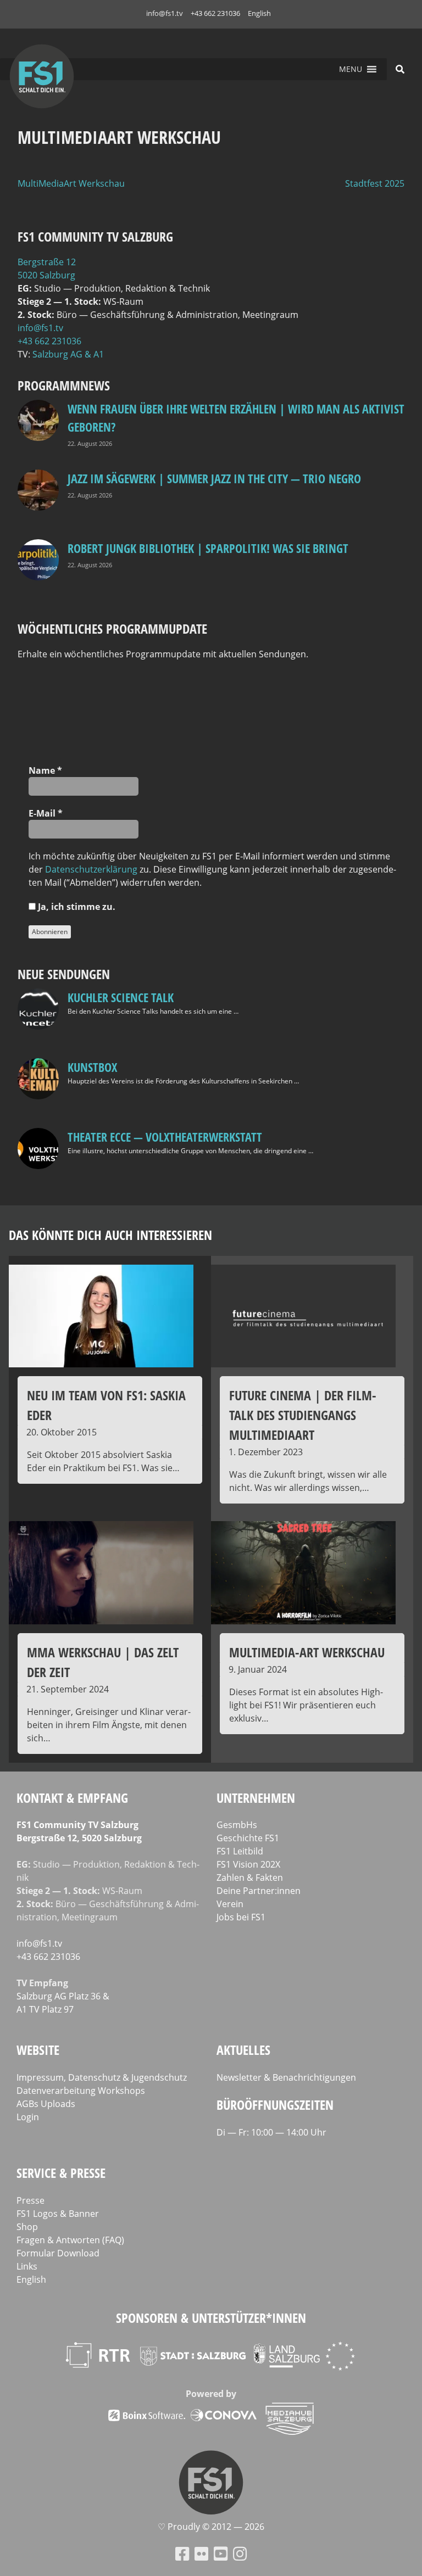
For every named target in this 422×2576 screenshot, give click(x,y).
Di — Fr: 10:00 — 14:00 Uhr (271, 2132)
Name (45, 770)
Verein (230, 1904)
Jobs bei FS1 (241, 1917)
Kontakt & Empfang (72, 1798)
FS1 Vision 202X (248, 1864)
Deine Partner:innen (259, 1891)
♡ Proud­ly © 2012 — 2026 (211, 2527)
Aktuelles (243, 2050)
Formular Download (58, 2253)
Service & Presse (61, 2173)
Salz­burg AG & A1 (68, 354)
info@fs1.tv (165, 13)
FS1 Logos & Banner (58, 2214)
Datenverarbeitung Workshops (81, 2091)
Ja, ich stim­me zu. (76, 907)
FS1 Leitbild (240, 1851)
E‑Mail (46, 813)
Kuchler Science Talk (121, 997)
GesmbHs (237, 1825)
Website (38, 2050)
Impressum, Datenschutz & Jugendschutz (102, 2077)
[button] (351, 69)
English (259, 13)
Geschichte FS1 (248, 1838)
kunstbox (92, 1067)
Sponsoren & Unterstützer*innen (211, 2318)
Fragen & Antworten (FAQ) (70, 2240)
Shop (27, 2227)
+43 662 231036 (215, 13)
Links (27, 2266)
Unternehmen (256, 1798)
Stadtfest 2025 (375, 183)
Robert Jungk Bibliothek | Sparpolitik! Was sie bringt (208, 548)
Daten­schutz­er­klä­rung (91, 869)
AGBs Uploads (46, 2104)
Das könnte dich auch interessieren (110, 1235)
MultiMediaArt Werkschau (71, 183)
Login (28, 2117)
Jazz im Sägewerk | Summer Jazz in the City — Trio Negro (214, 478)
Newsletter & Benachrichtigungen (286, 2077)
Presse (30, 2200)
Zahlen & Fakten (250, 1877)
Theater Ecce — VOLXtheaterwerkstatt (165, 1137)
